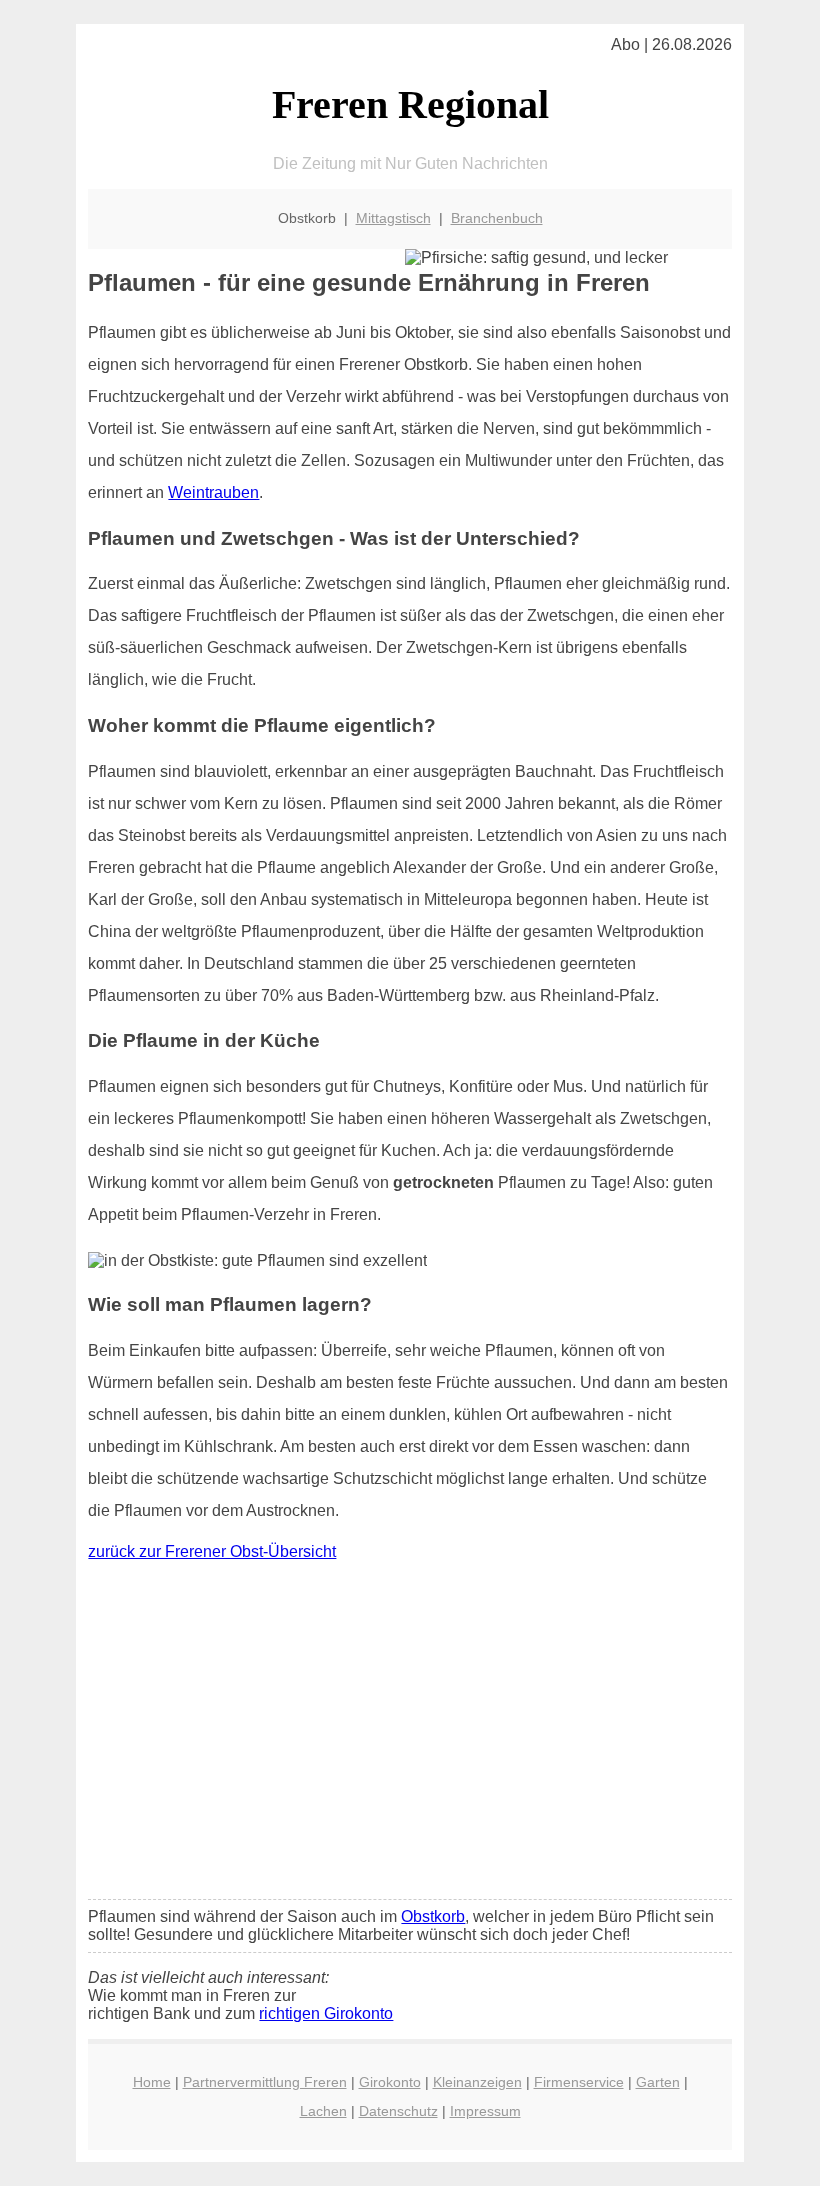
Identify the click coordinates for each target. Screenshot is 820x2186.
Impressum (485, 2111)
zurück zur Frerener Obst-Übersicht (212, 1551)
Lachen (323, 2111)
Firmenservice (579, 2082)
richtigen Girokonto (326, 2013)
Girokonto (390, 2082)
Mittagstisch (393, 218)
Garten (658, 2082)
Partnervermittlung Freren (265, 2082)
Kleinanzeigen (477, 2082)
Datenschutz (398, 2111)
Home (152, 2082)
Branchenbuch (497, 218)
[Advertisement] (410, 1735)
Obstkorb (433, 1916)
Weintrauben (213, 492)
